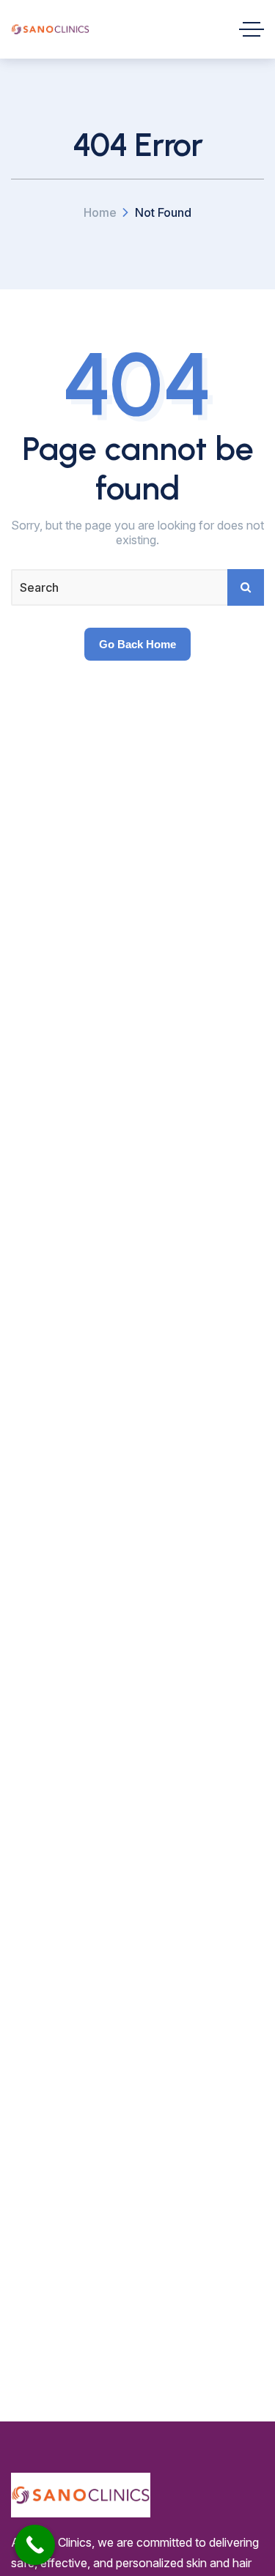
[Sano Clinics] (50, 29)
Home (100, 212)
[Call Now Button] (35, 2545)
